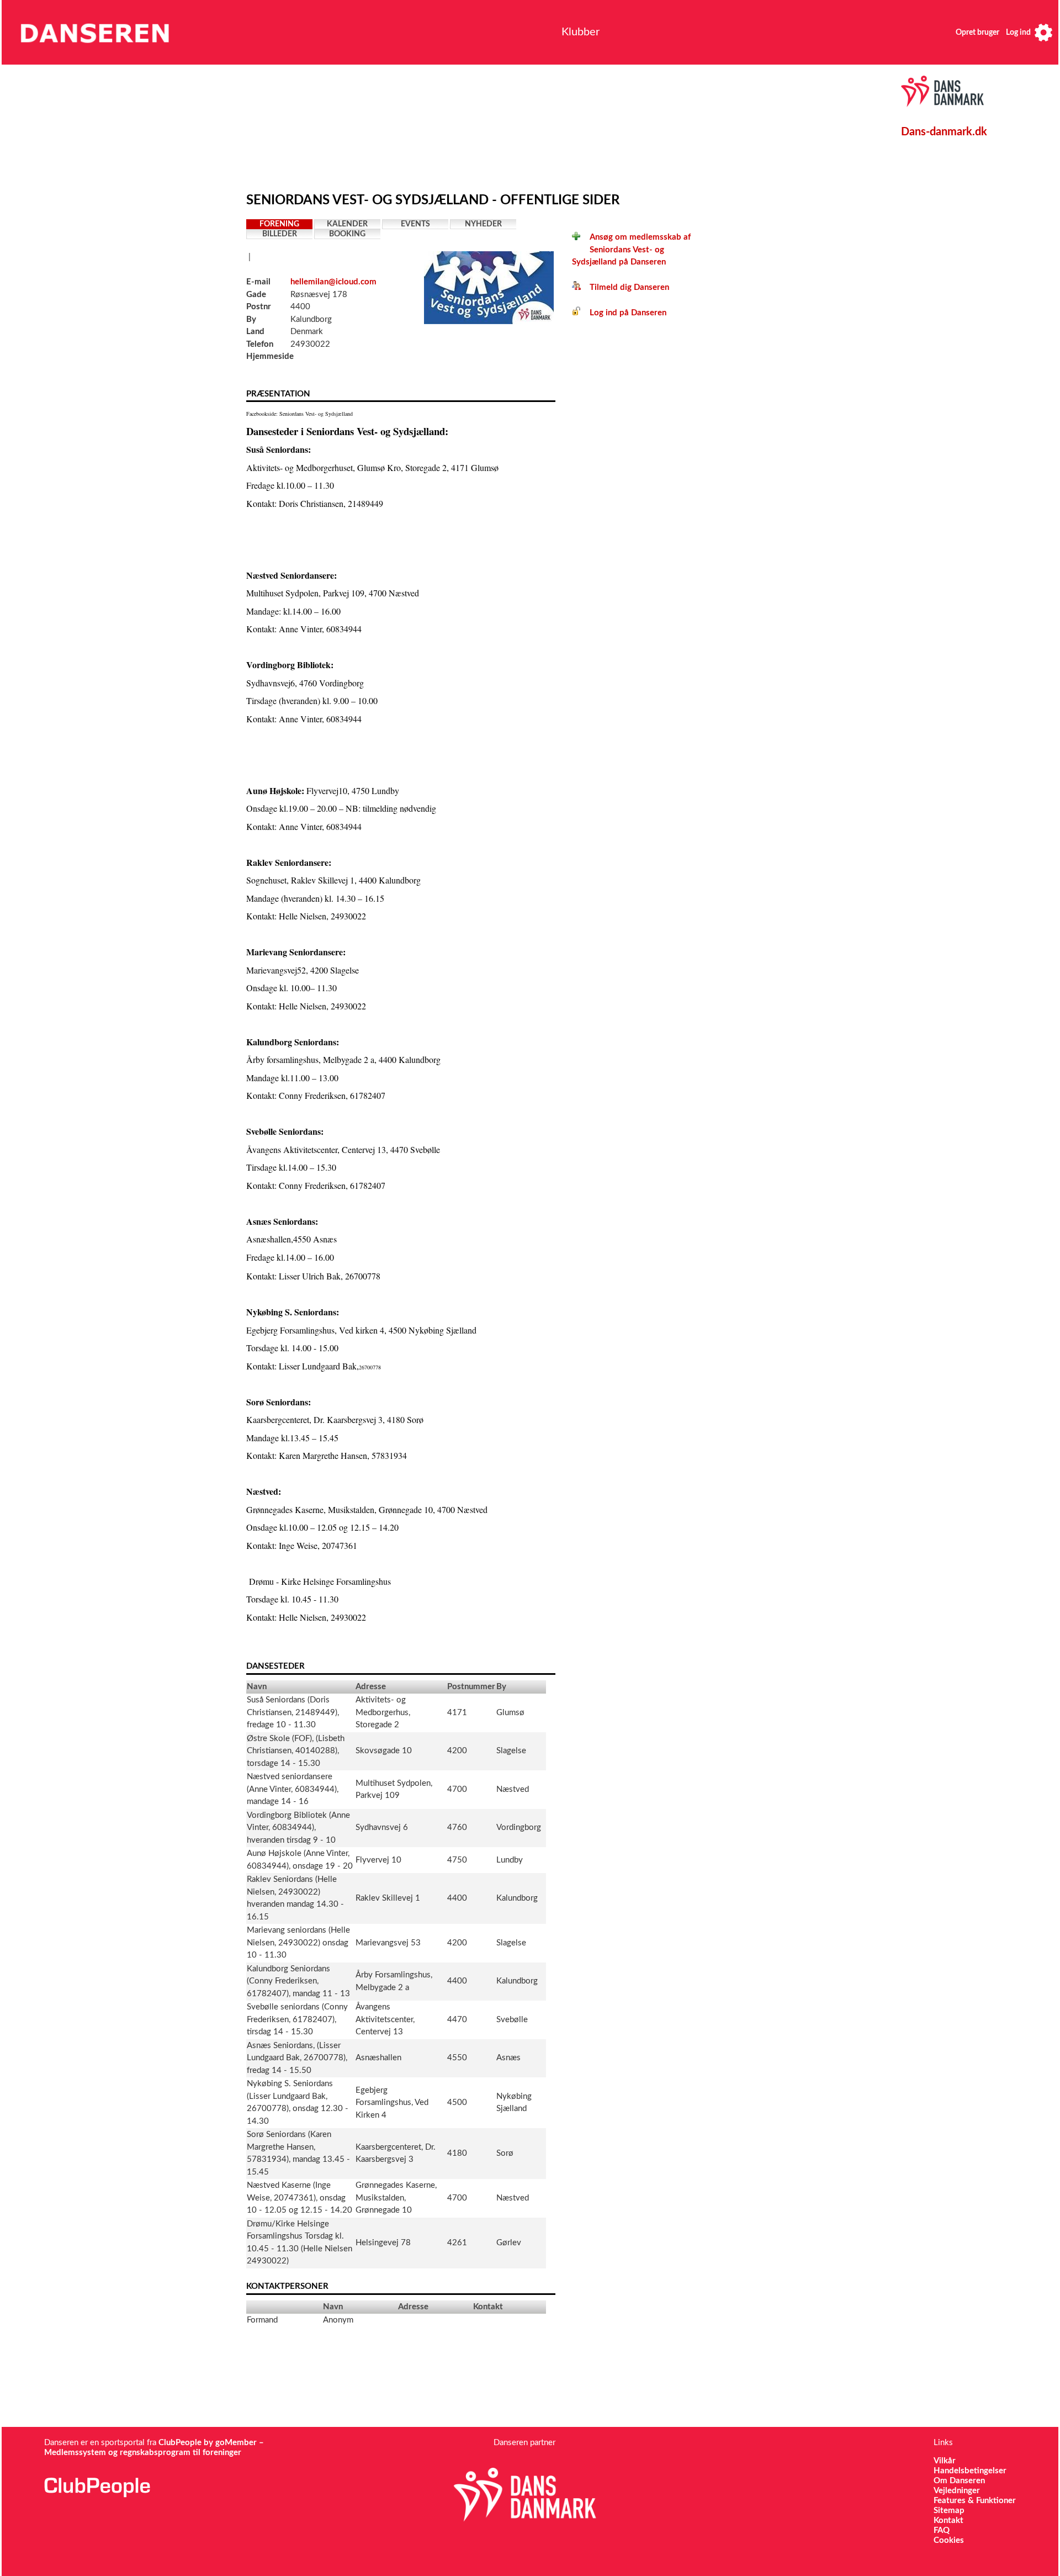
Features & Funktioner (975, 2501)
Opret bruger (977, 33)
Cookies (949, 2540)
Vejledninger (957, 2491)
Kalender (347, 224)
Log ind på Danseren (624, 313)
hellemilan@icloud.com (333, 282)
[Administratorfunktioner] (1043, 32)
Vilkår (945, 2461)
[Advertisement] (503, 125)
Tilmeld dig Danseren (625, 287)
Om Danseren (959, 2481)
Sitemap (949, 2511)
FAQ (942, 2530)
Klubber (581, 32)
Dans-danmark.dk (944, 132)
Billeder (280, 234)
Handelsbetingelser (970, 2471)
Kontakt (948, 2521)
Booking (347, 234)
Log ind (1018, 33)
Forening (279, 224)
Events (415, 224)
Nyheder (483, 224)
